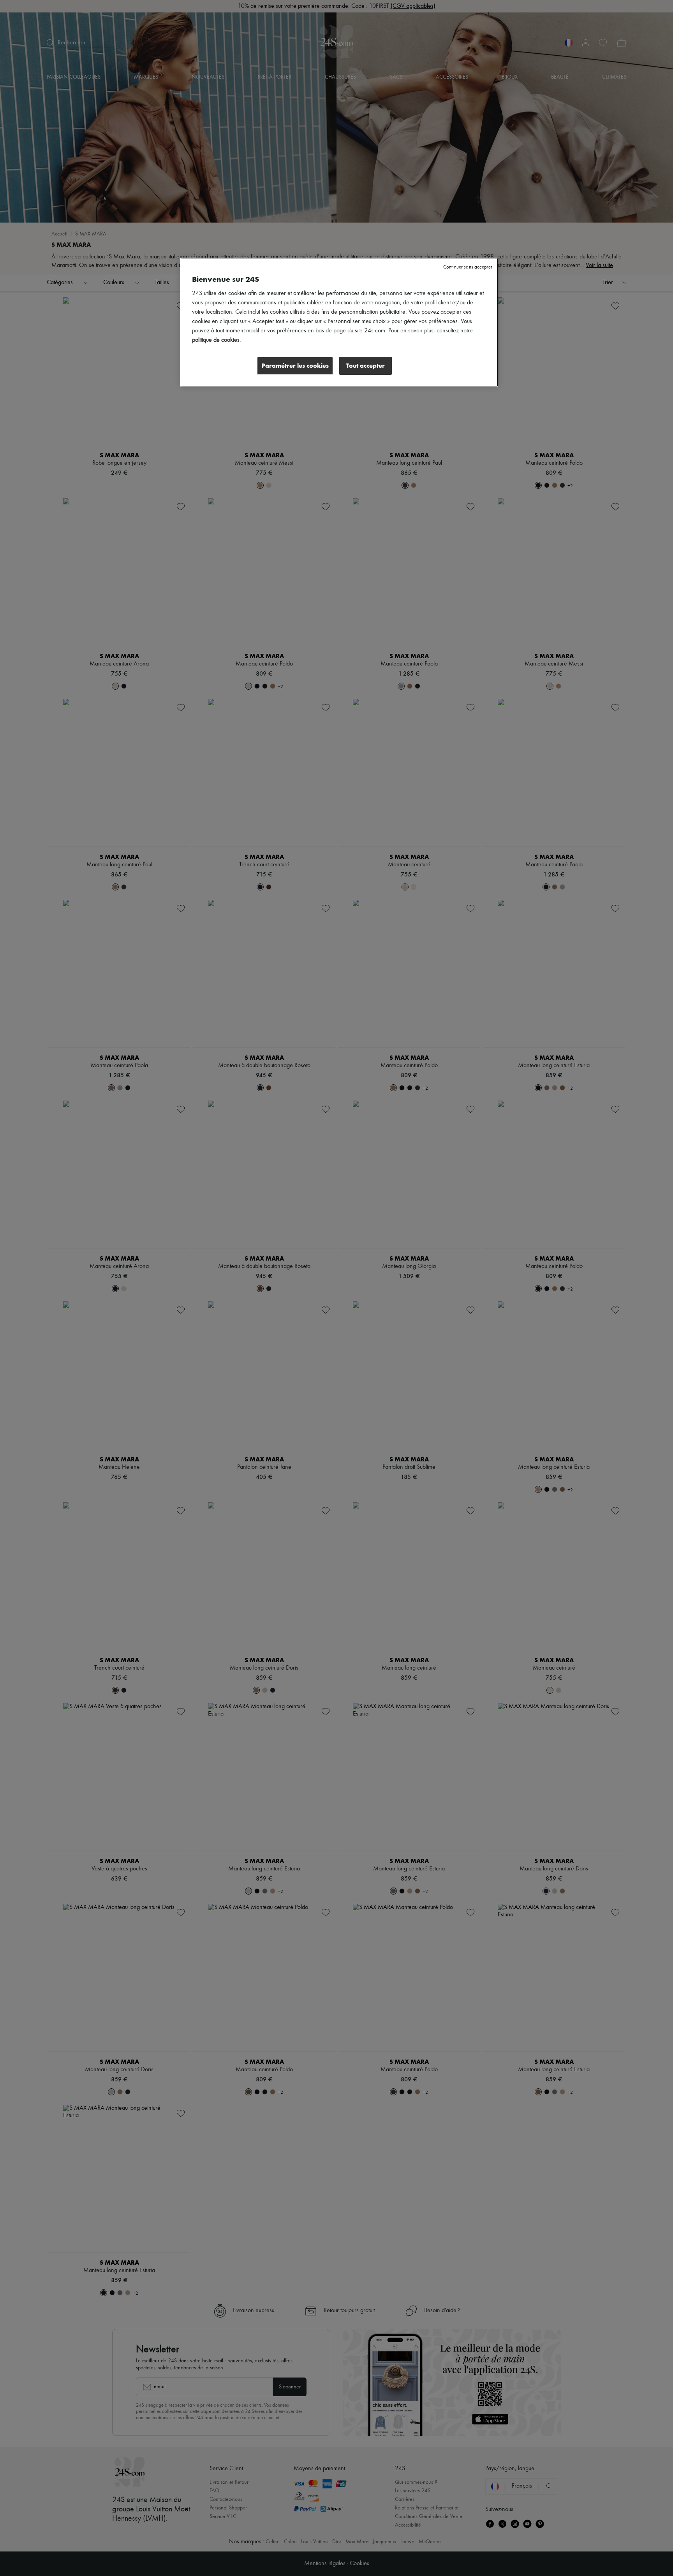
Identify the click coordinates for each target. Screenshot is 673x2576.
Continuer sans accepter (468, 267)
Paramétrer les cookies (295, 366)
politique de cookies (216, 340)
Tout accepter (366, 366)
